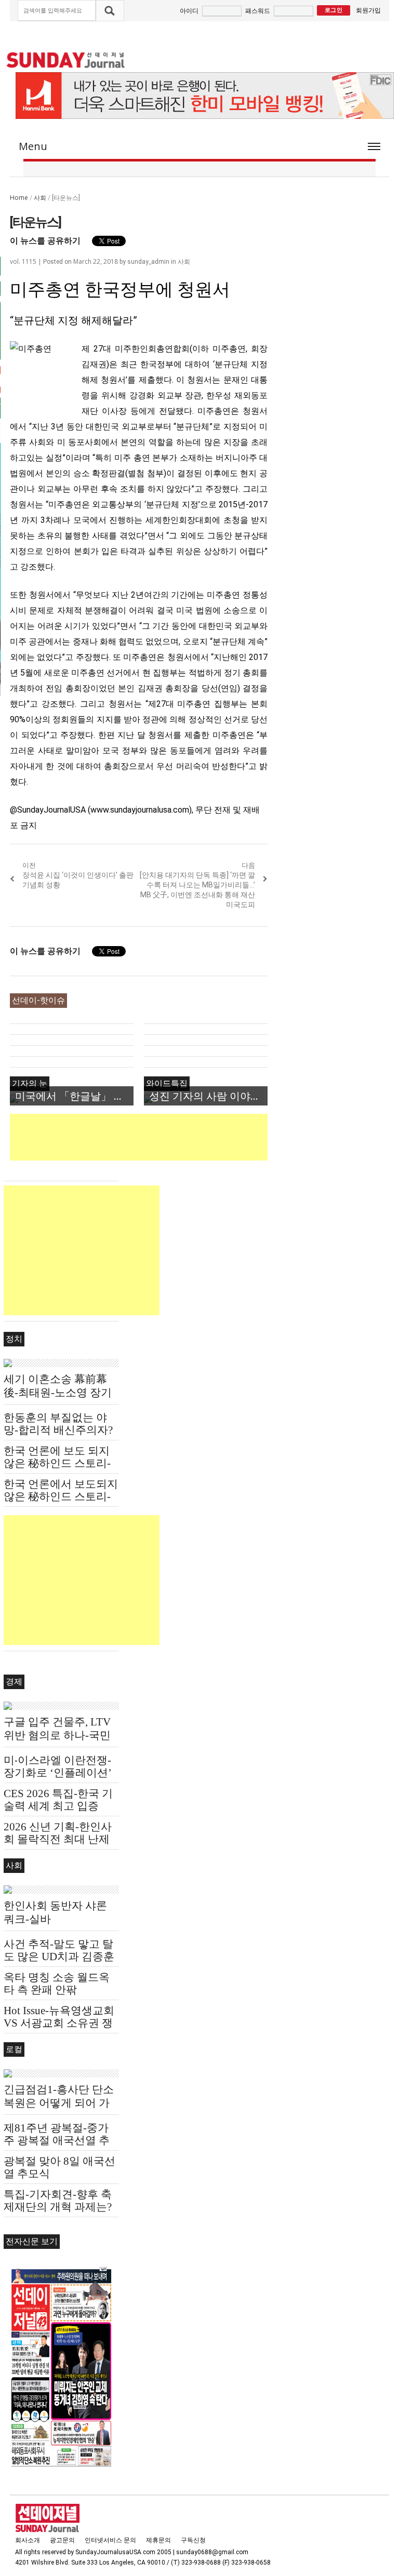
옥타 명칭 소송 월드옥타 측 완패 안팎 (57, 1984)
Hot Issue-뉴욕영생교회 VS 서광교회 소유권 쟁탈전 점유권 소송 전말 (59, 2023)
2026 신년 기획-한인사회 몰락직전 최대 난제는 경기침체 (58, 1839)
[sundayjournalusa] (66, 60)
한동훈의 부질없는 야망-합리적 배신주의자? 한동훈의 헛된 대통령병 (61, 1430)
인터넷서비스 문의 (110, 2540)
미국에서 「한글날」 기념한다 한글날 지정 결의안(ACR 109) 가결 (74, 1096)
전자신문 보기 (32, 2241)
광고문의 (62, 2540)
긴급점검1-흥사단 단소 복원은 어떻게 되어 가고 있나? (59, 2103)
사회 (40, 198)
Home (19, 198)
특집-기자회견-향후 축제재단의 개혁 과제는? (58, 2201)
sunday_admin (148, 262)
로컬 (14, 2049)
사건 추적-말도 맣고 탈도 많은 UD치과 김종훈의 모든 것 (59, 1957)
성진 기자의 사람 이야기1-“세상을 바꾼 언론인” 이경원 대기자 (208, 1096)
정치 (14, 1339)
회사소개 (28, 2540)
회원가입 (368, 10)
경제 (14, 1682)
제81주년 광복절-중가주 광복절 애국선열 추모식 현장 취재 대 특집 (58, 2140)
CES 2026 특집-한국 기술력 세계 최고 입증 (58, 1800)
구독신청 (193, 2540)
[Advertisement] (199, 1137)
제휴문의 (158, 2540)
